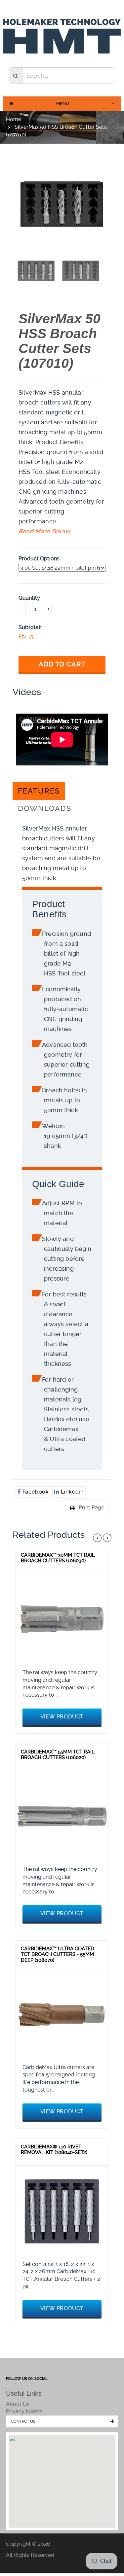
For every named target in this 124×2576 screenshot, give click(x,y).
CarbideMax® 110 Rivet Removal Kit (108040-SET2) (54, 2150)
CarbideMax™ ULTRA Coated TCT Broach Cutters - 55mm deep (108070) (58, 1954)
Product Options (39, 559)
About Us (18, 2404)
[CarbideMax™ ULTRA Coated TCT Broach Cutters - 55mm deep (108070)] (62, 2014)
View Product (62, 1717)
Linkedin (71, 1492)
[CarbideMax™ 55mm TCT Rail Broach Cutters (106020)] (62, 1816)
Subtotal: (30, 627)
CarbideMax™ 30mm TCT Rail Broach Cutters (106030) (58, 1558)
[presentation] (36, 270)
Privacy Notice (24, 2411)
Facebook (35, 1492)
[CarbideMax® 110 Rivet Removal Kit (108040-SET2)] (62, 2211)
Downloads (45, 809)
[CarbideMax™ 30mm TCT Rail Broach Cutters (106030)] (62, 1620)
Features (39, 791)
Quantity (29, 598)
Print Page (91, 1508)
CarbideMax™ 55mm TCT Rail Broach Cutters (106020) (58, 1755)
